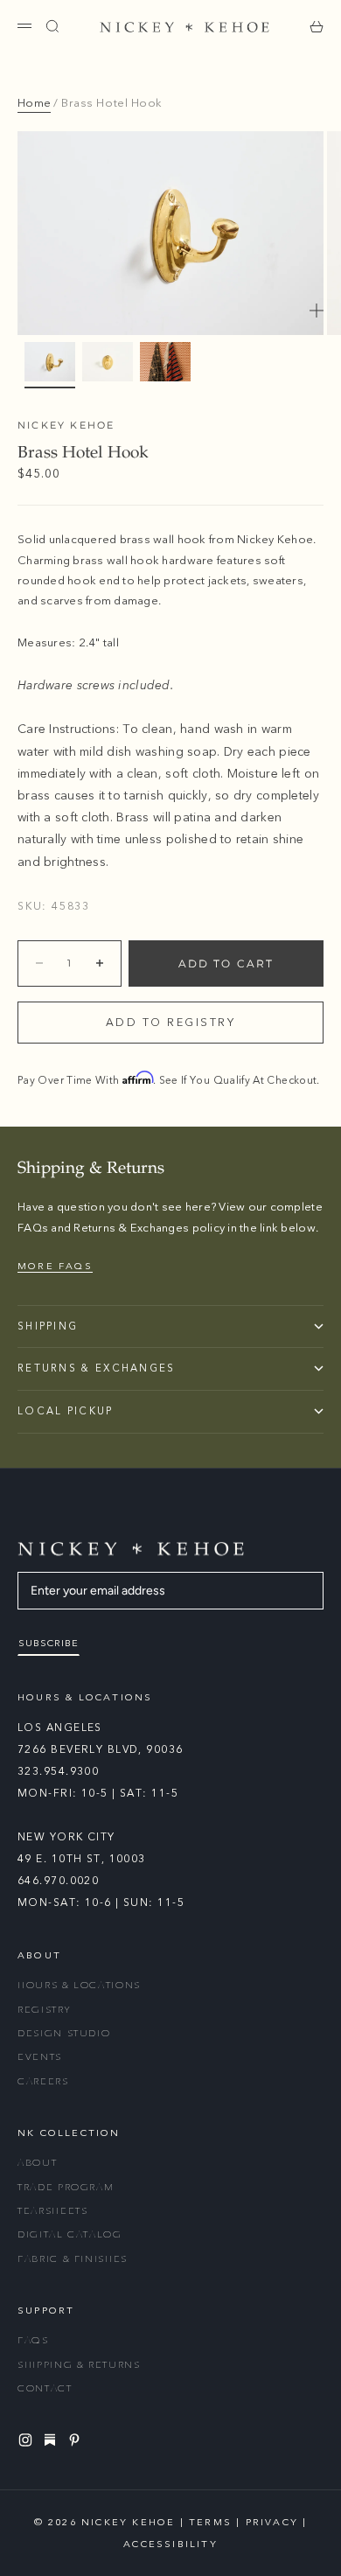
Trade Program (66, 2187)
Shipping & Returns (79, 2365)
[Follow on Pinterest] (77, 2440)
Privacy (272, 2522)
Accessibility (170, 2544)
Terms (210, 2522)
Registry (44, 2010)
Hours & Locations (79, 1985)
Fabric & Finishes (73, 2259)
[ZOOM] (317, 311)
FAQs (33, 2340)
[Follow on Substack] (52, 2440)
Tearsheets (53, 2211)
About (37, 2163)
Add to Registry (171, 1023)
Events (40, 2057)
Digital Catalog (70, 2234)
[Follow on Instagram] (28, 2440)
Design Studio (64, 2033)
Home (34, 103)
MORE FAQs (55, 1266)
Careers (43, 2081)
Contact (45, 2388)
